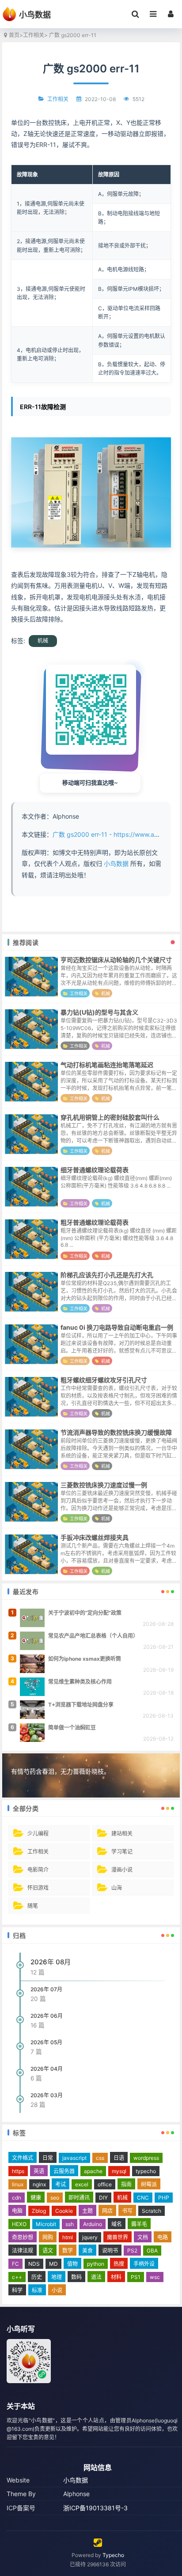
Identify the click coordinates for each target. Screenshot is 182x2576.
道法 (96, 2277)
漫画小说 (122, 1870)
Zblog (39, 2211)
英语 (39, 2171)
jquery (90, 2237)
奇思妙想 (23, 2237)
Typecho (113, 2555)
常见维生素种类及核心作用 (80, 1682)
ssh (70, 2224)
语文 (48, 2251)
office (105, 2184)
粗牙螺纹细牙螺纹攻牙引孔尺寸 (104, 1380)
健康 (36, 2198)
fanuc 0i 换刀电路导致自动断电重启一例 (117, 1327)
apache (93, 2171)
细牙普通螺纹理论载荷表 (95, 1170)
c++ (17, 2277)
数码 (76, 2277)
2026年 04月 (47, 2069)
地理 (57, 2277)
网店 (107, 2211)
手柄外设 (144, 2264)
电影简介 (38, 1870)
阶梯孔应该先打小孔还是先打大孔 (107, 1275)
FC (15, 2264)
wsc (155, 2277)
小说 (57, 2290)
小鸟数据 (116, 863)
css (100, 2158)
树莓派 (149, 2184)
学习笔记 (122, 1852)
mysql (119, 2171)
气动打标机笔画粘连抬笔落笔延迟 (107, 1065)
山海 (117, 1888)
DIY (103, 2198)
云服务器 (64, 2171)
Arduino (93, 2224)
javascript (74, 2158)
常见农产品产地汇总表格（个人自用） (93, 1636)
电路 (163, 2237)
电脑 (17, 2211)
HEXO (19, 2224)
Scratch (152, 2211)
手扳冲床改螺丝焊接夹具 (95, 1537)
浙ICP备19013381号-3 (95, 2508)
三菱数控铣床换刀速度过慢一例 (104, 1485)
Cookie (64, 2211)
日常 (48, 2158)
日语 (119, 2158)
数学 (68, 2251)
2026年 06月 (47, 2016)
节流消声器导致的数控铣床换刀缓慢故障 (116, 1432)
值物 (72, 2264)
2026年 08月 (51, 1962)
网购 (48, 2237)
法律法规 (23, 2251)
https (18, 2171)
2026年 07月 (46, 1989)
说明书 (110, 2251)
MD (53, 2264)
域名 (117, 2224)
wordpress (146, 2158)
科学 (17, 2290)
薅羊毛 (139, 2224)
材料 (116, 2277)
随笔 (33, 1906)
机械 (43, 641)
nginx (39, 2184)
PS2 (132, 2251)
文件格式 (23, 2158)
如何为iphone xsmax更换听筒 (85, 1659)
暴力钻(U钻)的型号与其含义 (99, 1012)
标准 (37, 2290)
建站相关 (122, 1833)
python (96, 2264)
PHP (164, 2198)
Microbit (46, 2224)
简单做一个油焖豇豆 (72, 1728)
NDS (34, 2264)
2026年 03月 (47, 2095)
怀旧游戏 (38, 1888)
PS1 (136, 2277)
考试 (61, 2184)
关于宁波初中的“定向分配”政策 (85, 1613)
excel (82, 2184)
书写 (127, 2211)
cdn (17, 2198)
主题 (87, 2211)
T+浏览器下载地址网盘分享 (81, 1705)
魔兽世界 (118, 2237)
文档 (143, 2237)
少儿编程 (38, 1833)
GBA (152, 2251)
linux (18, 2184)
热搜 (119, 2264)
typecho (146, 2171)
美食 (87, 2251)
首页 (14, 35)
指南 (126, 2184)
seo (55, 2198)
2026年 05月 (46, 2042)
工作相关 (34, 35)
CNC (143, 2198)
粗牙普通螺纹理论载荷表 (95, 1222)
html (68, 2237)
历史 (37, 2277)
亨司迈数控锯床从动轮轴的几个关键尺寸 (116, 960)
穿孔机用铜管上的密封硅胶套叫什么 (110, 1117)
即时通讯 (79, 2198)
